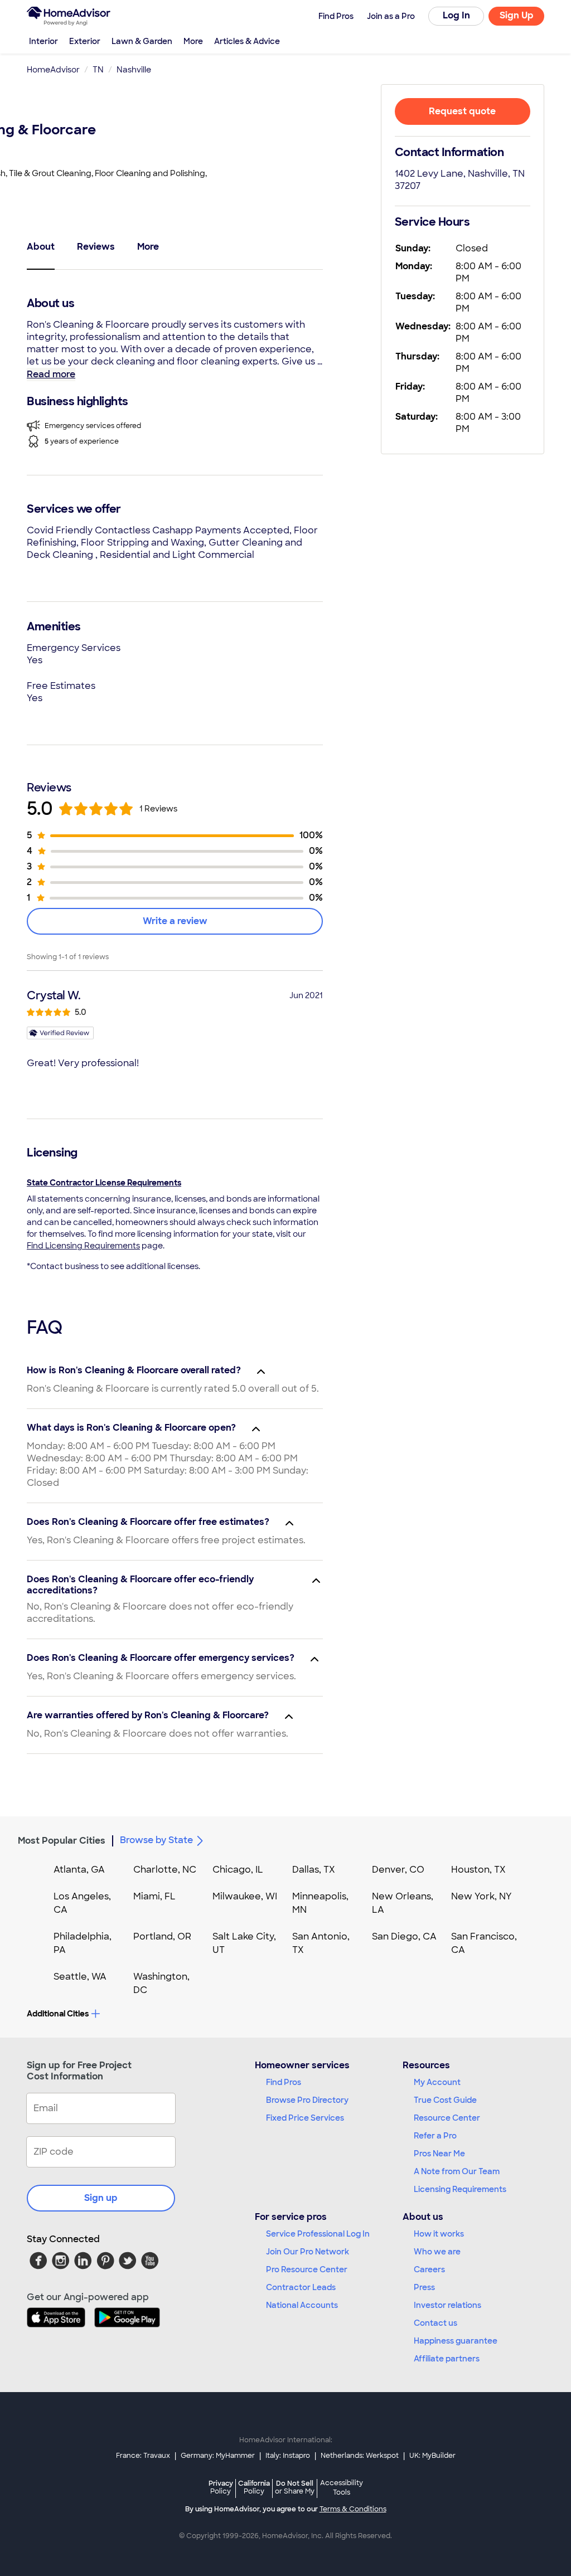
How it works (439, 2234)
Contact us (435, 2323)
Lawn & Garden (142, 41)
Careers (429, 2269)
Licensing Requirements (460, 2189)
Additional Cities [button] (58, 2014)
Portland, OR (162, 1936)
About (41, 247)
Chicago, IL (238, 1870)
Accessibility (342, 2488)
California (254, 2487)
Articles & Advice (247, 41)
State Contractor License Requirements (104, 1183)
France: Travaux (143, 2456)
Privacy (221, 2487)
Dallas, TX (314, 1870)
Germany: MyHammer (218, 2456)
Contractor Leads (301, 2287)
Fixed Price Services (305, 2118)
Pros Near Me (439, 2154)
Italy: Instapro (288, 2456)
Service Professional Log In (318, 2234)
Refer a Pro (435, 2136)
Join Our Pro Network (308, 2252)
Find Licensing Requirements (83, 1246)
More (193, 41)
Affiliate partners (447, 2359)
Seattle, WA (80, 1977)
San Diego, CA (404, 1936)
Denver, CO (398, 1870)
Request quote (462, 111)
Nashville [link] (134, 70)
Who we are (437, 2252)
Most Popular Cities (62, 1841)
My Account (437, 2082)
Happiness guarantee (456, 2341)
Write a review (175, 921)
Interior (43, 41)
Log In (456, 15)
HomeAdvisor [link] (53, 70)
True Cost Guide (445, 2100)
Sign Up (517, 15)
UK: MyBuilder (432, 2456)
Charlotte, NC (165, 1870)
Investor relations (447, 2305)
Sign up (101, 2198)
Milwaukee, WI (245, 1896)
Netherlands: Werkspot (360, 2456)
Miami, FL (154, 1896)
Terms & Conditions (353, 2509)
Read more (51, 374)
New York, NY (482, 1896)
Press (424, 2287)
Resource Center (447, 2118)
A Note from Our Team (457, 2171)
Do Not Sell (295, 2487)
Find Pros (284, 2082)
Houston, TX (478, 1870)
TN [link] (98, 70)
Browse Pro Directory (307, 2100)
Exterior (85, 41)
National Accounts (302, 2305)
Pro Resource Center (307, 2269)
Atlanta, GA (79, 1870)
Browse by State (156, 1840)
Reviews (96, 247)
